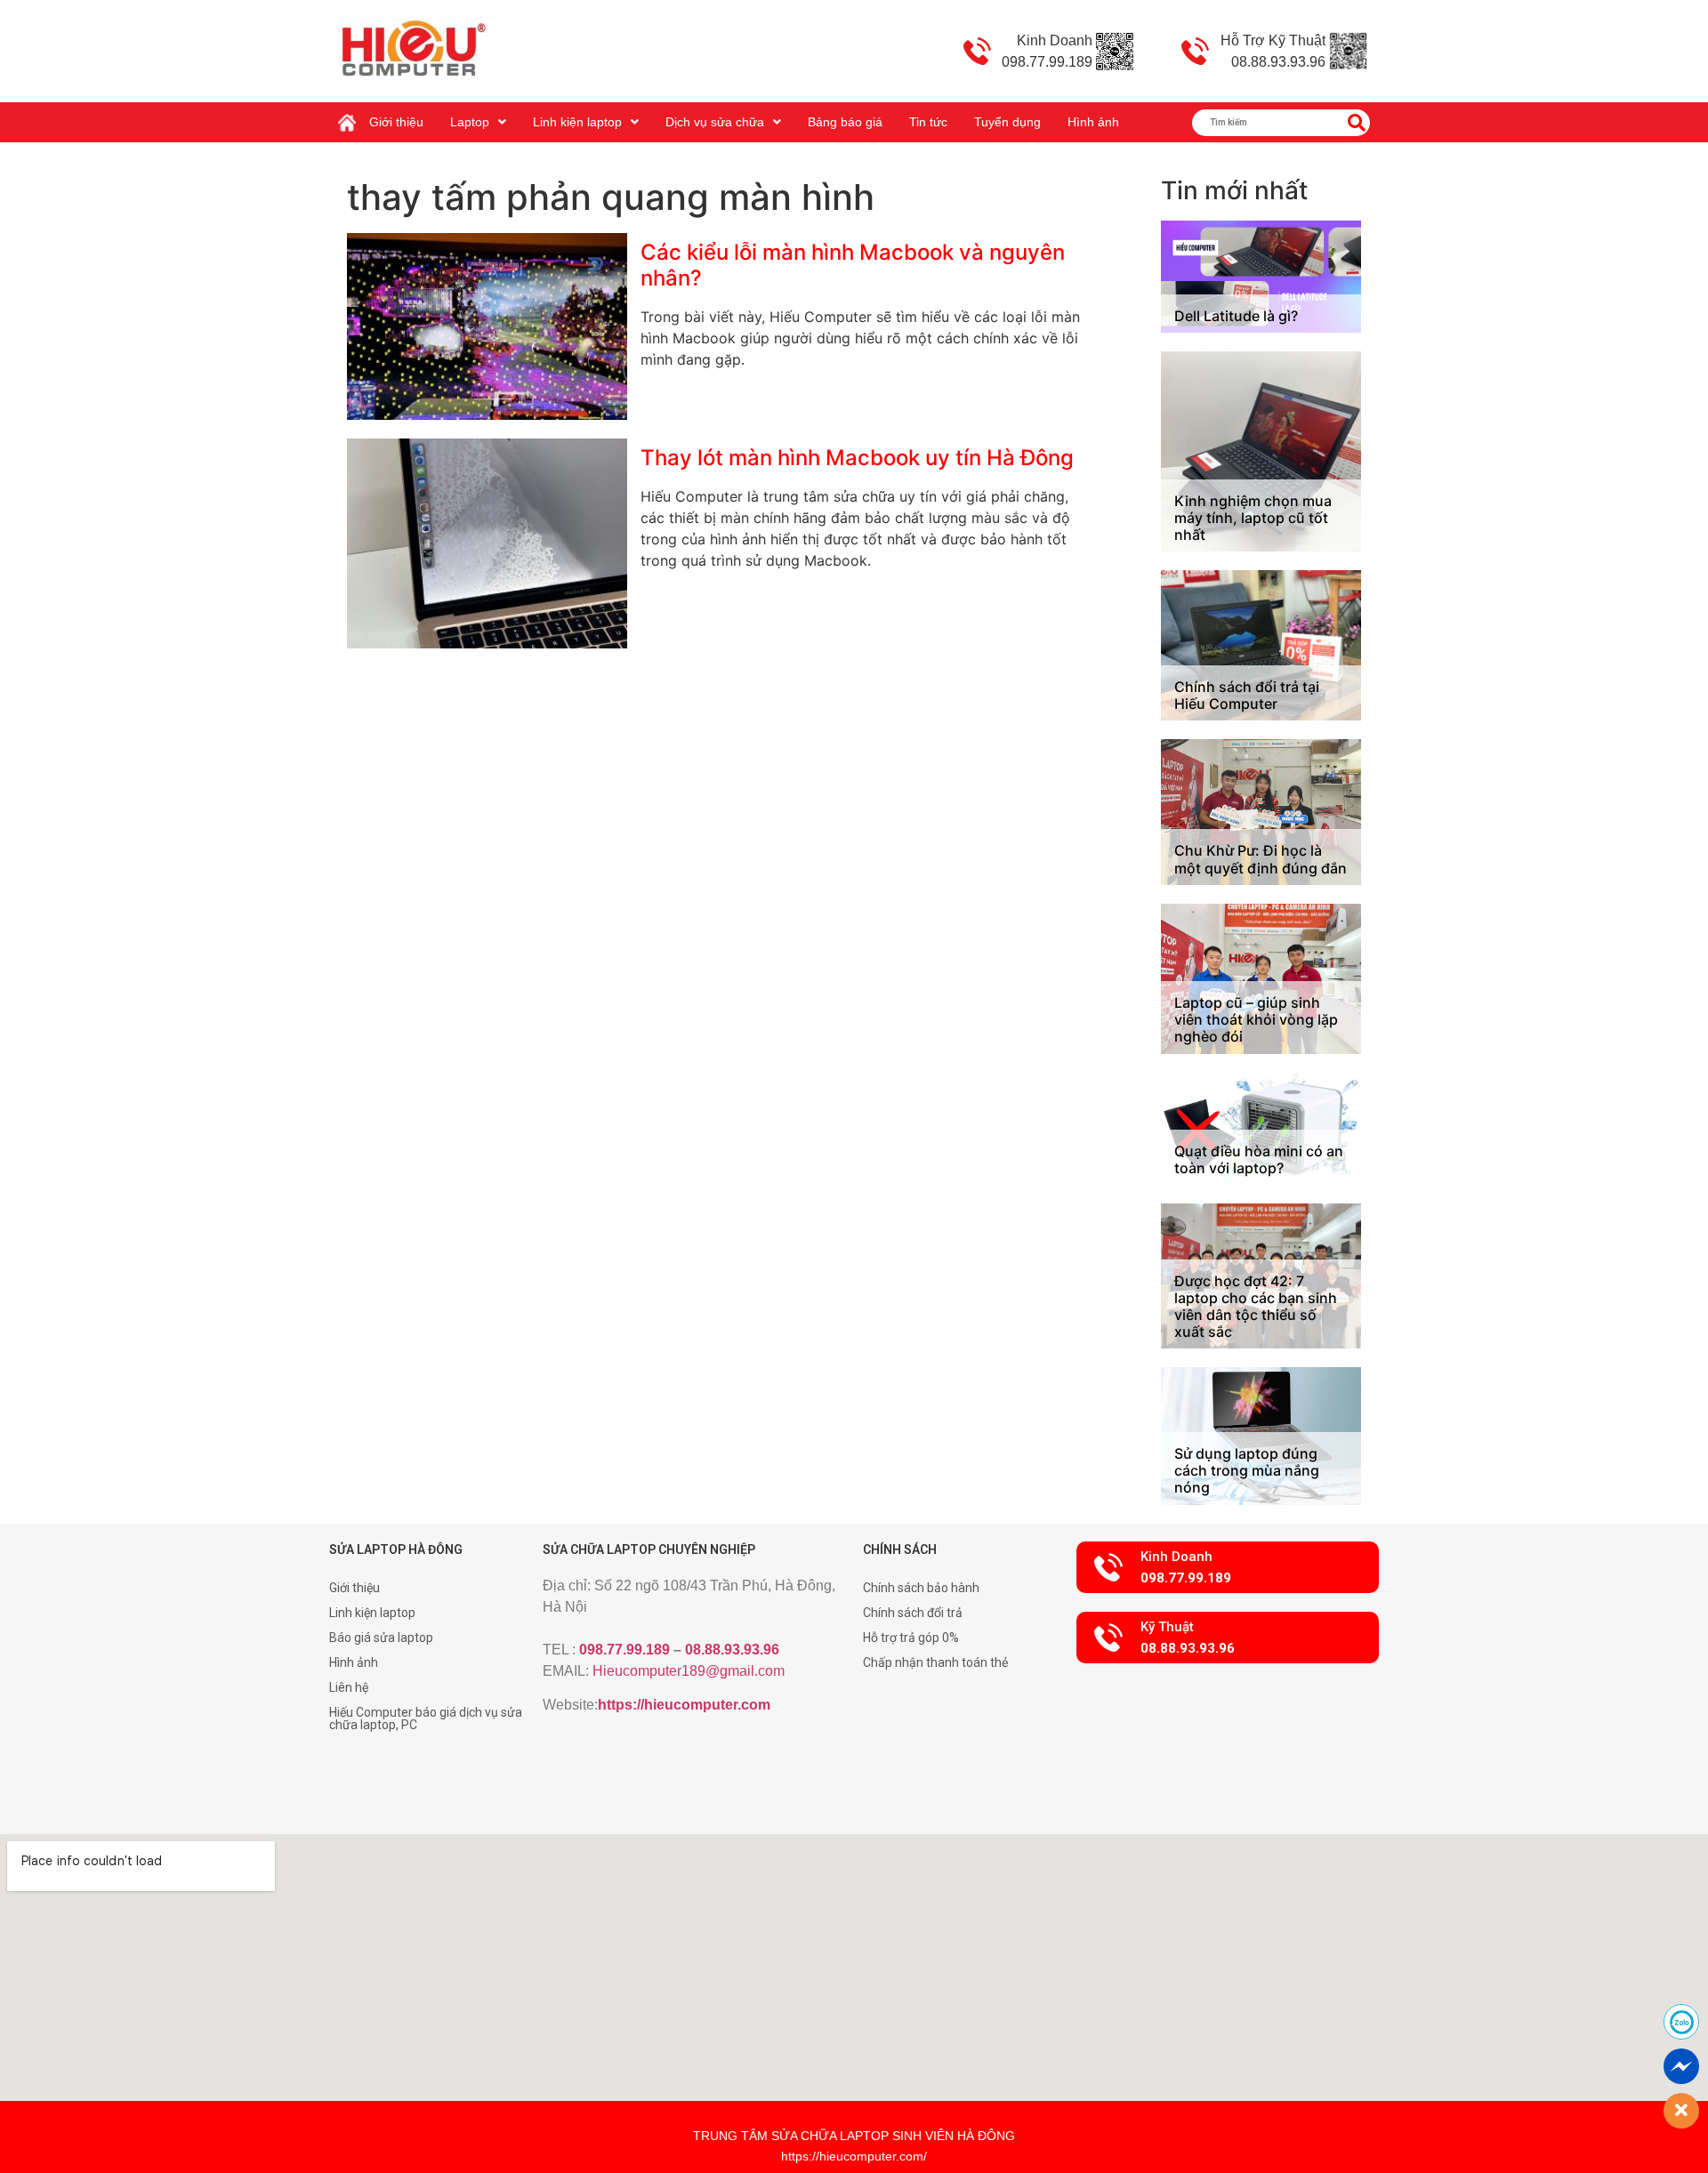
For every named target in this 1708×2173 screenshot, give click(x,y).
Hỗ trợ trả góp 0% (911, 1638)
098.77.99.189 (624, 1650)
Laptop (470, 122)
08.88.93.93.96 (732, 1650)
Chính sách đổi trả (913, 1613)
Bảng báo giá (845, 122)
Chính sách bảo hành (921, 1588)
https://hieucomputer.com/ (854, 2156)
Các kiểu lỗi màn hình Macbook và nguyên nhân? (853, 265)
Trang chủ (351, 116)
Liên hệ (349, 1687)
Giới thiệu (396, 122)
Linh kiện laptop (577, 122)
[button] (1228, 1567)
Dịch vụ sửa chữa (715, 122)
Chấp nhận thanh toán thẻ (935, 1662)
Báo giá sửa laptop (381, 1638)
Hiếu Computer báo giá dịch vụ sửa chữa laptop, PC (426, 1718)
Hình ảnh (1093, 122)
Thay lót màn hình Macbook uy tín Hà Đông (857, 458)
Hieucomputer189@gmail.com (689, 1671)
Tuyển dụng (1007, 122)
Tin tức (928, 122)
